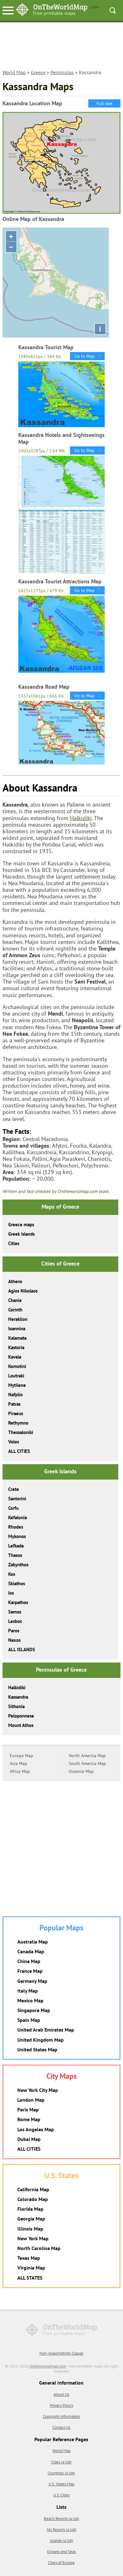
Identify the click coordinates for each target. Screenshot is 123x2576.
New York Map (33, 2238)
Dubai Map (29, 2139)
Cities (14, 1243)
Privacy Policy (61, 2405)
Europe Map (21, 1756)
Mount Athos (21, 1725)
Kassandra (18, 1697)
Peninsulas (62, 72)
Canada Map (31, 1951)
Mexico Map (30, 2000)
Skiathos (17, 1583)
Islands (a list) (61, 2541)
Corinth (15, 1310)
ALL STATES (30, 2278)
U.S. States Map (61, 2484)
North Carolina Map (39, 2248)
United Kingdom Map (41, 2040)
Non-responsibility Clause (61, 2353)
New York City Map (38, 2090)
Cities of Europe (61, 2563)
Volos (14, 1442)
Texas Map (29, 2258)
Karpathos (18, 1602)
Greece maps (21, 1225)
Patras (14, 1404)
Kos (12, 1574)
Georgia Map (31, 2219)
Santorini (17, 1499)
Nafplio (15, 1395)
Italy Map (28, 1991)
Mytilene (17, 1385)
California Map (33, 2189)
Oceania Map (81, 1771)
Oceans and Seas (61, 2552)
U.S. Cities (61, 2495)
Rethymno (18, 1423)
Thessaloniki (21, 1432)
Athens (15, 1281)
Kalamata (17, 1338)
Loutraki (16, 1376)
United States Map (37, 2049)
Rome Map (29, 2119)
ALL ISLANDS (22, 1649)
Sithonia (16, 1706)
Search (113, 10)
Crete (14, 1489)
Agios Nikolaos (23, 1291)
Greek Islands (21, 1234)
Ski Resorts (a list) (61, 2530)
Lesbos (15, 1621)
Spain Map (29, 2020)
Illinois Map (30, 2229)
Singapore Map (34, 2010)
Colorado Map (33, 2199)
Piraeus (16, 1413)
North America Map (87, 1756)
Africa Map (20, 1771)
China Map (29, 1961)
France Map (30, 1971)
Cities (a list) (61, 2462)
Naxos (14, 1640)
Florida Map (30, 2209)
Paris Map (28, 2110)
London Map (31, 2100)
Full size (104, 103)
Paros (14, 1631)
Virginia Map (31, 2268)
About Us (61, 2394)
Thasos (15, 1555)
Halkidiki (81, 818)
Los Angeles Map (36, 2129)
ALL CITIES (19, 1451)
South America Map (87, 1763)
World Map (14, 72)
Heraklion (18, 1319)
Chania (15, 1300)
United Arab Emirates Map (46, 2030)
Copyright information (61, 2416)
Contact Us (61, 2427)
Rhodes (16, 1527)
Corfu (13, 1508)
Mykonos (17, 1536)
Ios (11, 1593)
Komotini (17, 1366)
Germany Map (32, 1981)
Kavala (15, 1357)
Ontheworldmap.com (48, 2366)
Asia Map (18, 1763)
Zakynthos (18, 1565)
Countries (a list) (61, 2473)
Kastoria (16, 1347)
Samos (15, 1612)
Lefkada (16, 1546)
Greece (38, 72)
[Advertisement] (61, 49)
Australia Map (33, 1942)
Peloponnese (21, 1716)
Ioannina (17, 1329)
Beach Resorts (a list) (61, 2519)
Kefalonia (18, 1517)
